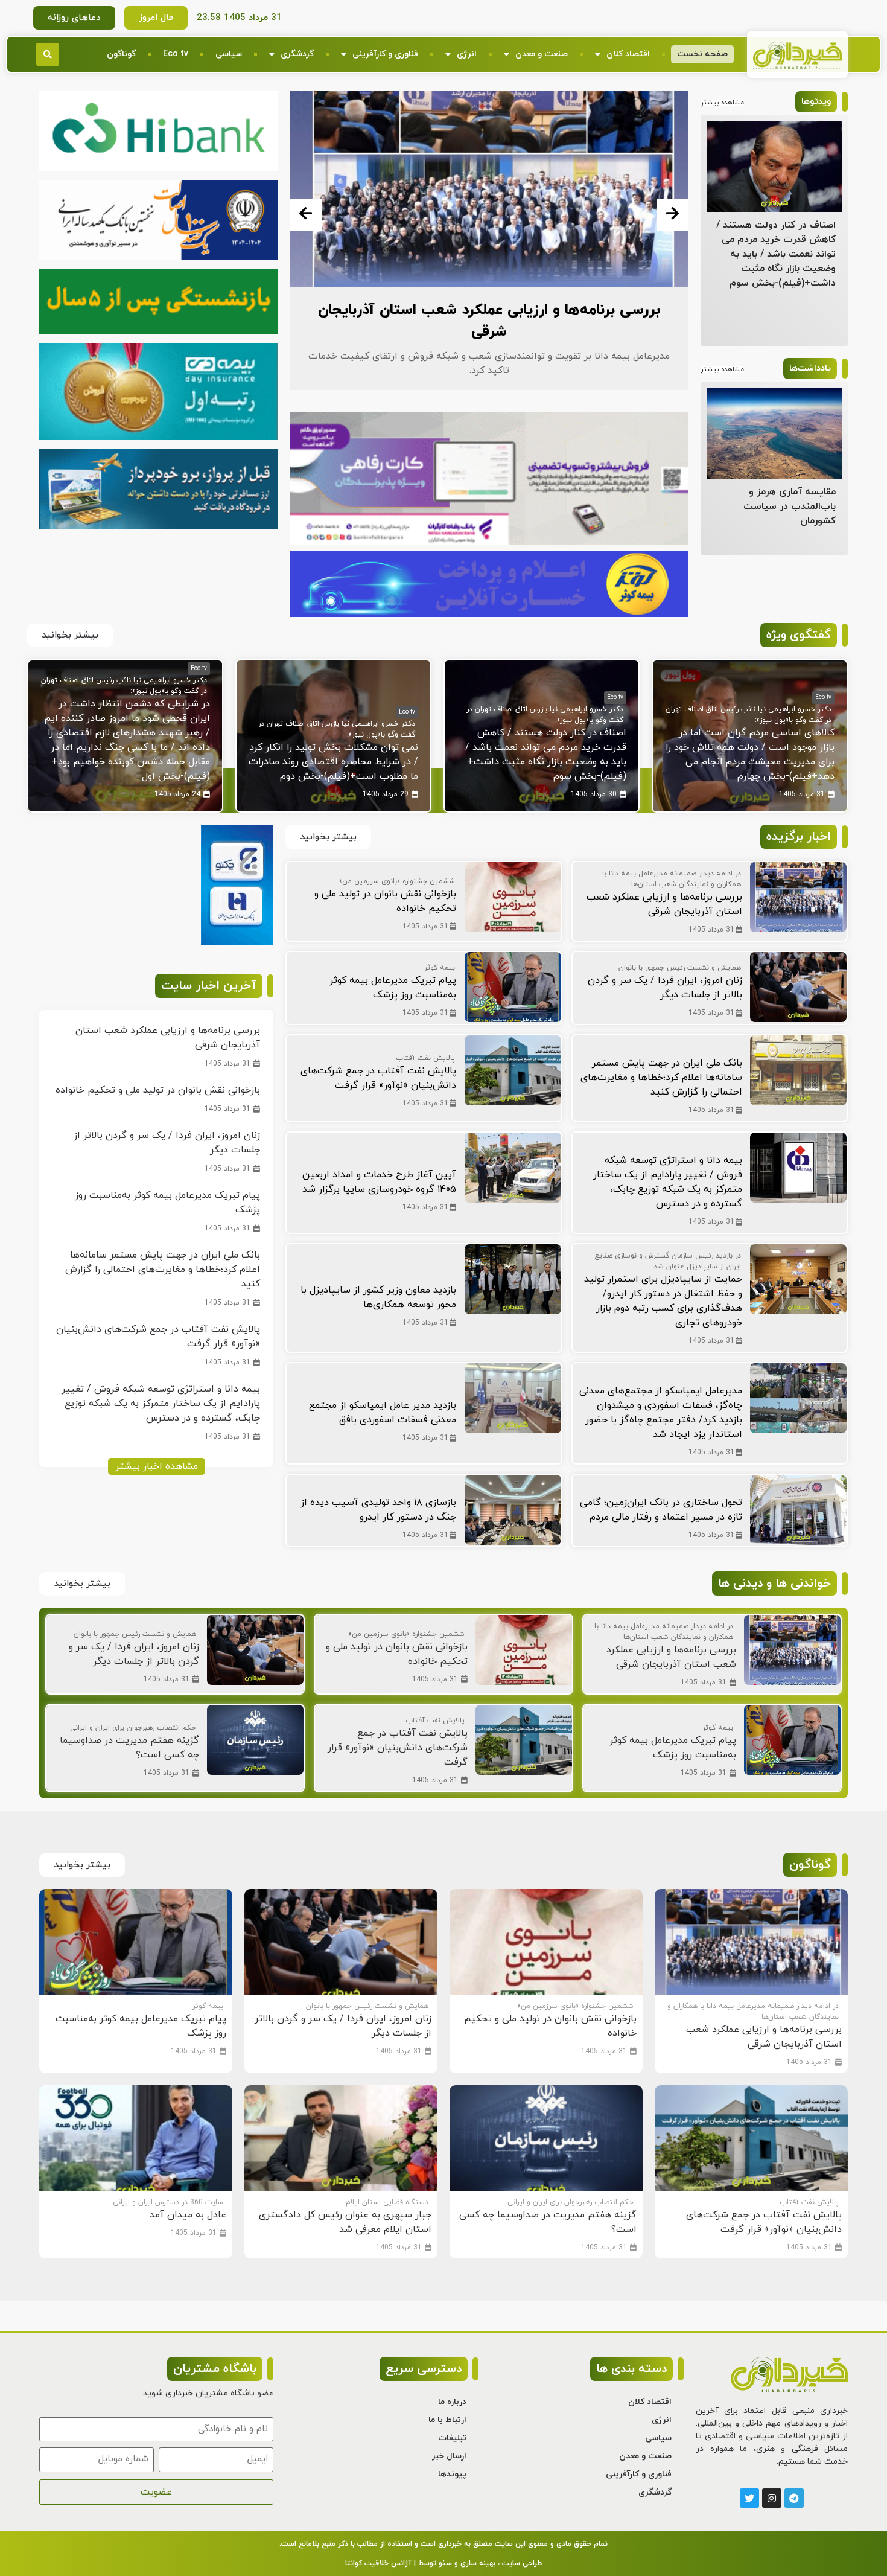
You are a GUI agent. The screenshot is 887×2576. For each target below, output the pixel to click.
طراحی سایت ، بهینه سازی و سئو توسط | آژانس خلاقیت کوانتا (443, 2563)
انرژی (467, 54)
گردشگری (297, 54)
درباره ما (452, 2402)
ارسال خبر (449, 2456)
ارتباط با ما (447, 2420)
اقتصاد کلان (628, 54)
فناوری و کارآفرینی (385, 54)
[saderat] (237, 943)
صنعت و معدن (542, 54)
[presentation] (306, 215)
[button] (48, 54)
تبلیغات (452, 2438)
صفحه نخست (702, 54)
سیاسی (229, 54)
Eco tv (176, 54)
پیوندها (452, 2474)
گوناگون (121, 54)
